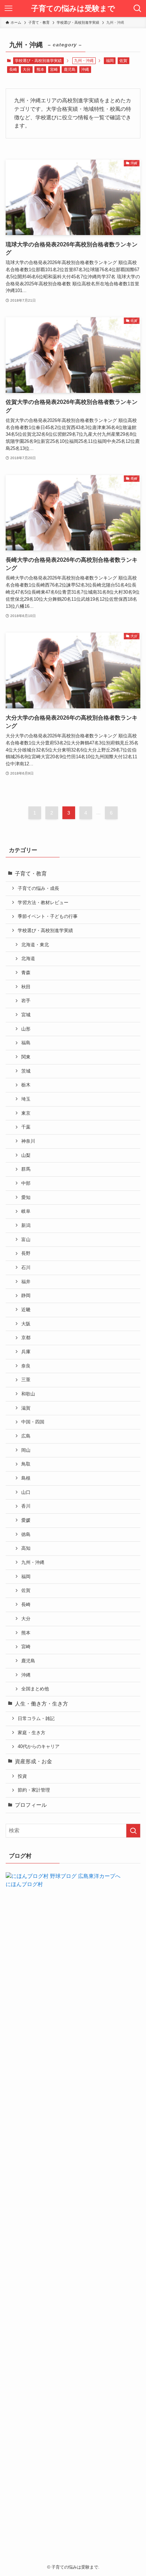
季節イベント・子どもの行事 (48, 916)
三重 (26, 1380)
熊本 (40, 69)
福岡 (110, 61)
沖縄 (85, 69)
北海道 (28, 958)
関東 (26, 1057)
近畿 (26, 1310)
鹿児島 (70, 69)
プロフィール (31, 1805)
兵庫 (26, 1352)
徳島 (26, 1534)
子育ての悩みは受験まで (73, 9)
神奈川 (28, 1141)
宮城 (26, 1015)
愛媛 (26, 1520)
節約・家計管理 (34, 1790)
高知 (26, 1548)
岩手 (26, 1001)
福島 (26, 1043)
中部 (26, 1183)
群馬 (26, 1169)
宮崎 (54, 69)
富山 (26, 1240)
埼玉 (26, 1099)
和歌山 (28, 1394)
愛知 (26, 1197)
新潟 (26, 1225)
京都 (26, 1338)
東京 (26, 1113)
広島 (26, 1436)
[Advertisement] (73, 2213)
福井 (26, 1282)
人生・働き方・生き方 (41, 1704)
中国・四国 (33, 1422)
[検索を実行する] (133, 1831)
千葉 (26, 1127)
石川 (26, 1267)
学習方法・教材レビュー (43, 903)
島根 (26, 1478)
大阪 (26, 1324)
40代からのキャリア (39, 1746)
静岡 (26, 1295)
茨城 (26, 1071)
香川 (26, 1506)
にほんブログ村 (24, 1884)
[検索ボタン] (137, 8)
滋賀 (26, 1408)
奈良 (26, 1366)
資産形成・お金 (33, 1761)
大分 (27, 69)
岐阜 (26, 1211)
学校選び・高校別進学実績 (38, 61)
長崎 (13, 69)
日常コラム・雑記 (36, 1718)
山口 (26, 1492)
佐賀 (123, 61)
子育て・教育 (31, 874)
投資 (22, 1776)
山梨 (26, 1155)
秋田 (26, 987)
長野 (26, 1253)
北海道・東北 (35, 945)
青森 (26, 973)
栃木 (26, 1085)
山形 (26, 1029)
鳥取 (26, 1464)
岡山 (26, 1450)
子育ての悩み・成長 (38, 888)
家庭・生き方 (32, 1733)
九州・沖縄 (33, 1562)
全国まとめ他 (35, 1689)
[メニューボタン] (9, 8)
